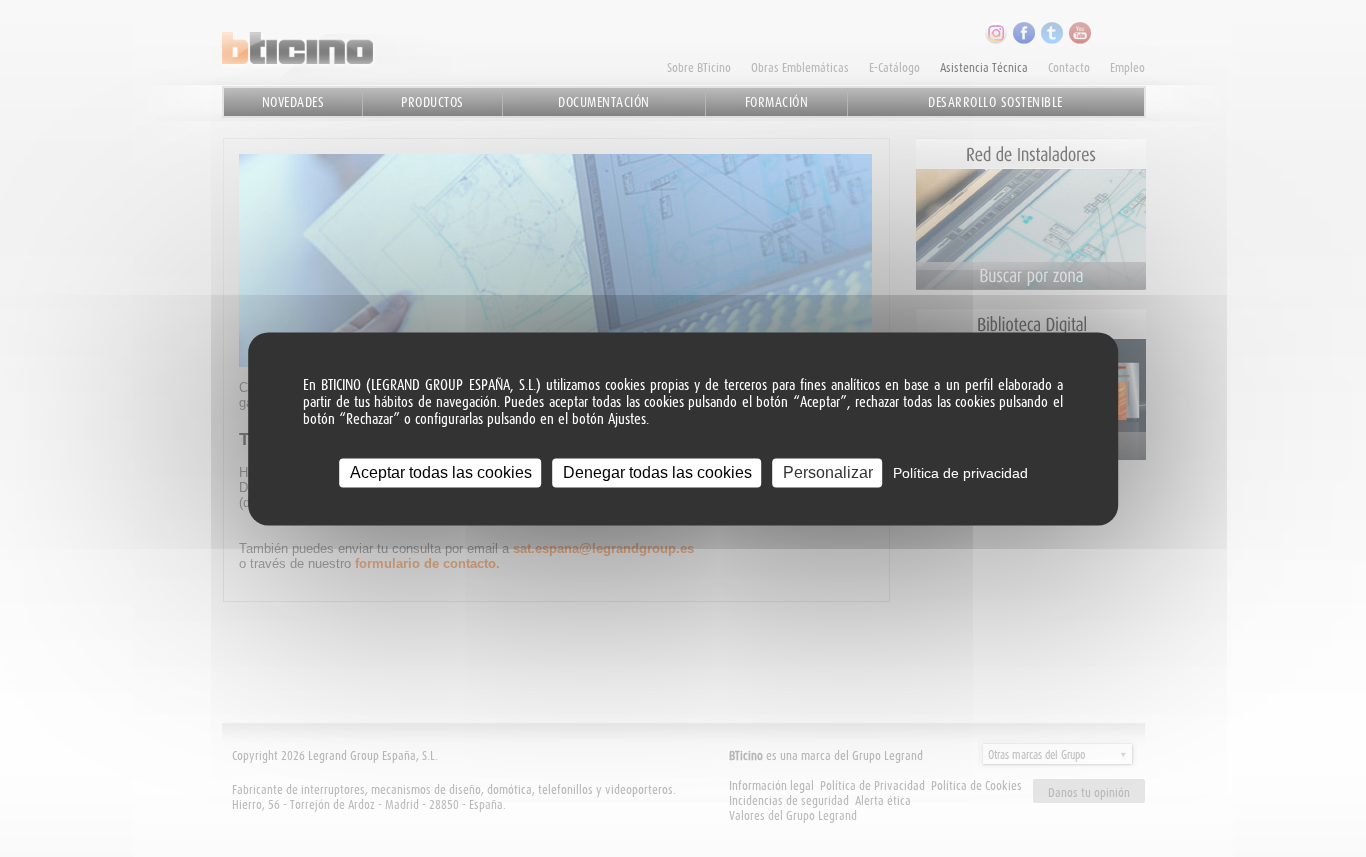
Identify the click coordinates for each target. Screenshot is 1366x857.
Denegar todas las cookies (657, 472)
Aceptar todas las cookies (441, 472)
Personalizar (828, 472)
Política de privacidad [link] (960, 473)
